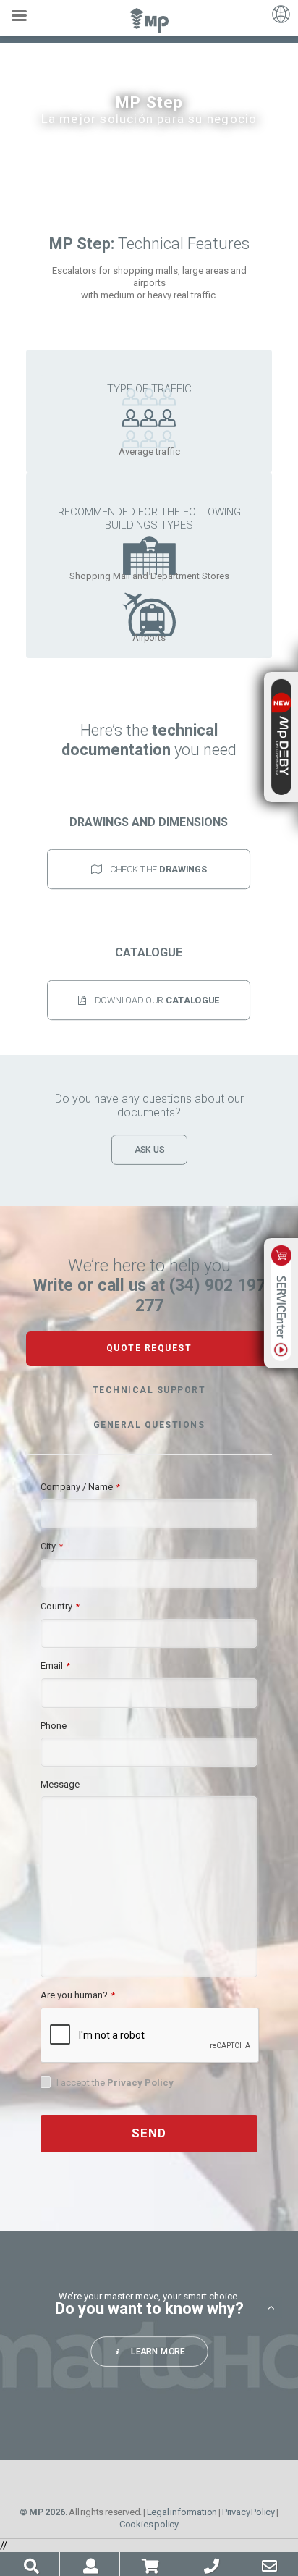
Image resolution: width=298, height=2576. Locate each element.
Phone (54, 1726)
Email (55, 1666)
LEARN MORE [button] (158, 2351)
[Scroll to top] (271, 2307)
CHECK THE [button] (158, 869)
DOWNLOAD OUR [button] (157, 999)
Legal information (182, 2512)
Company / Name (80, 1487)
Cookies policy (149, 2524)
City (52, 1546)
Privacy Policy (140, 2083)
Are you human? (78, 1995)
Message (60, 1784)
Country (60, 1606)
